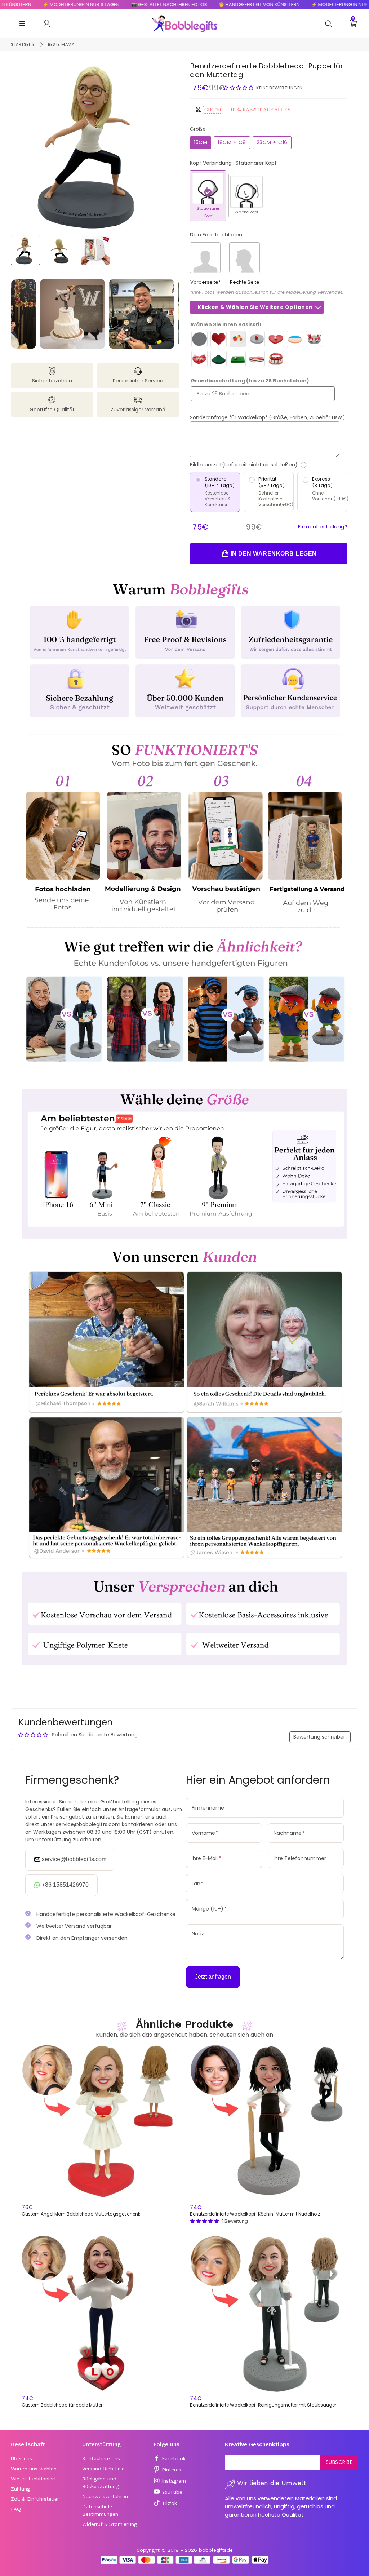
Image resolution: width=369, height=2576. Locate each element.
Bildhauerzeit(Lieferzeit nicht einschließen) (269, 465)
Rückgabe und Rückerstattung (100, 2482)
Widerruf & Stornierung (110, 2524)
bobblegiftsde (216, 2550)
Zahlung (20, 2489)
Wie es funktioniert (34, 2479)
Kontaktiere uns (101, 2458)
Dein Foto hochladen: (217, 235)
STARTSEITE (23, 44)
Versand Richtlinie (103, 2469)
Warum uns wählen (34, 2469)
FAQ (16, 2509)
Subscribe (339, 2462)
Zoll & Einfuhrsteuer (35, 2499)
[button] (239, 88)
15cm (201, 142)
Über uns (21, 2458)
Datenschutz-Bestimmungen (100, 2510)
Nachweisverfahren (105, 2496)
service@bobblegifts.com (74, 1859)
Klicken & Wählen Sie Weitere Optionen (255, 307)
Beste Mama (61, 44)
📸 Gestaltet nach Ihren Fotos (122, 5)
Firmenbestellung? (323, 527)
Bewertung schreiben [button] (320, 1737)
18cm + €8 (232, 142)
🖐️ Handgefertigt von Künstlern (212, 5)
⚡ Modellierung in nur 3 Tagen (303, 5)
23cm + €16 (272, 142)
